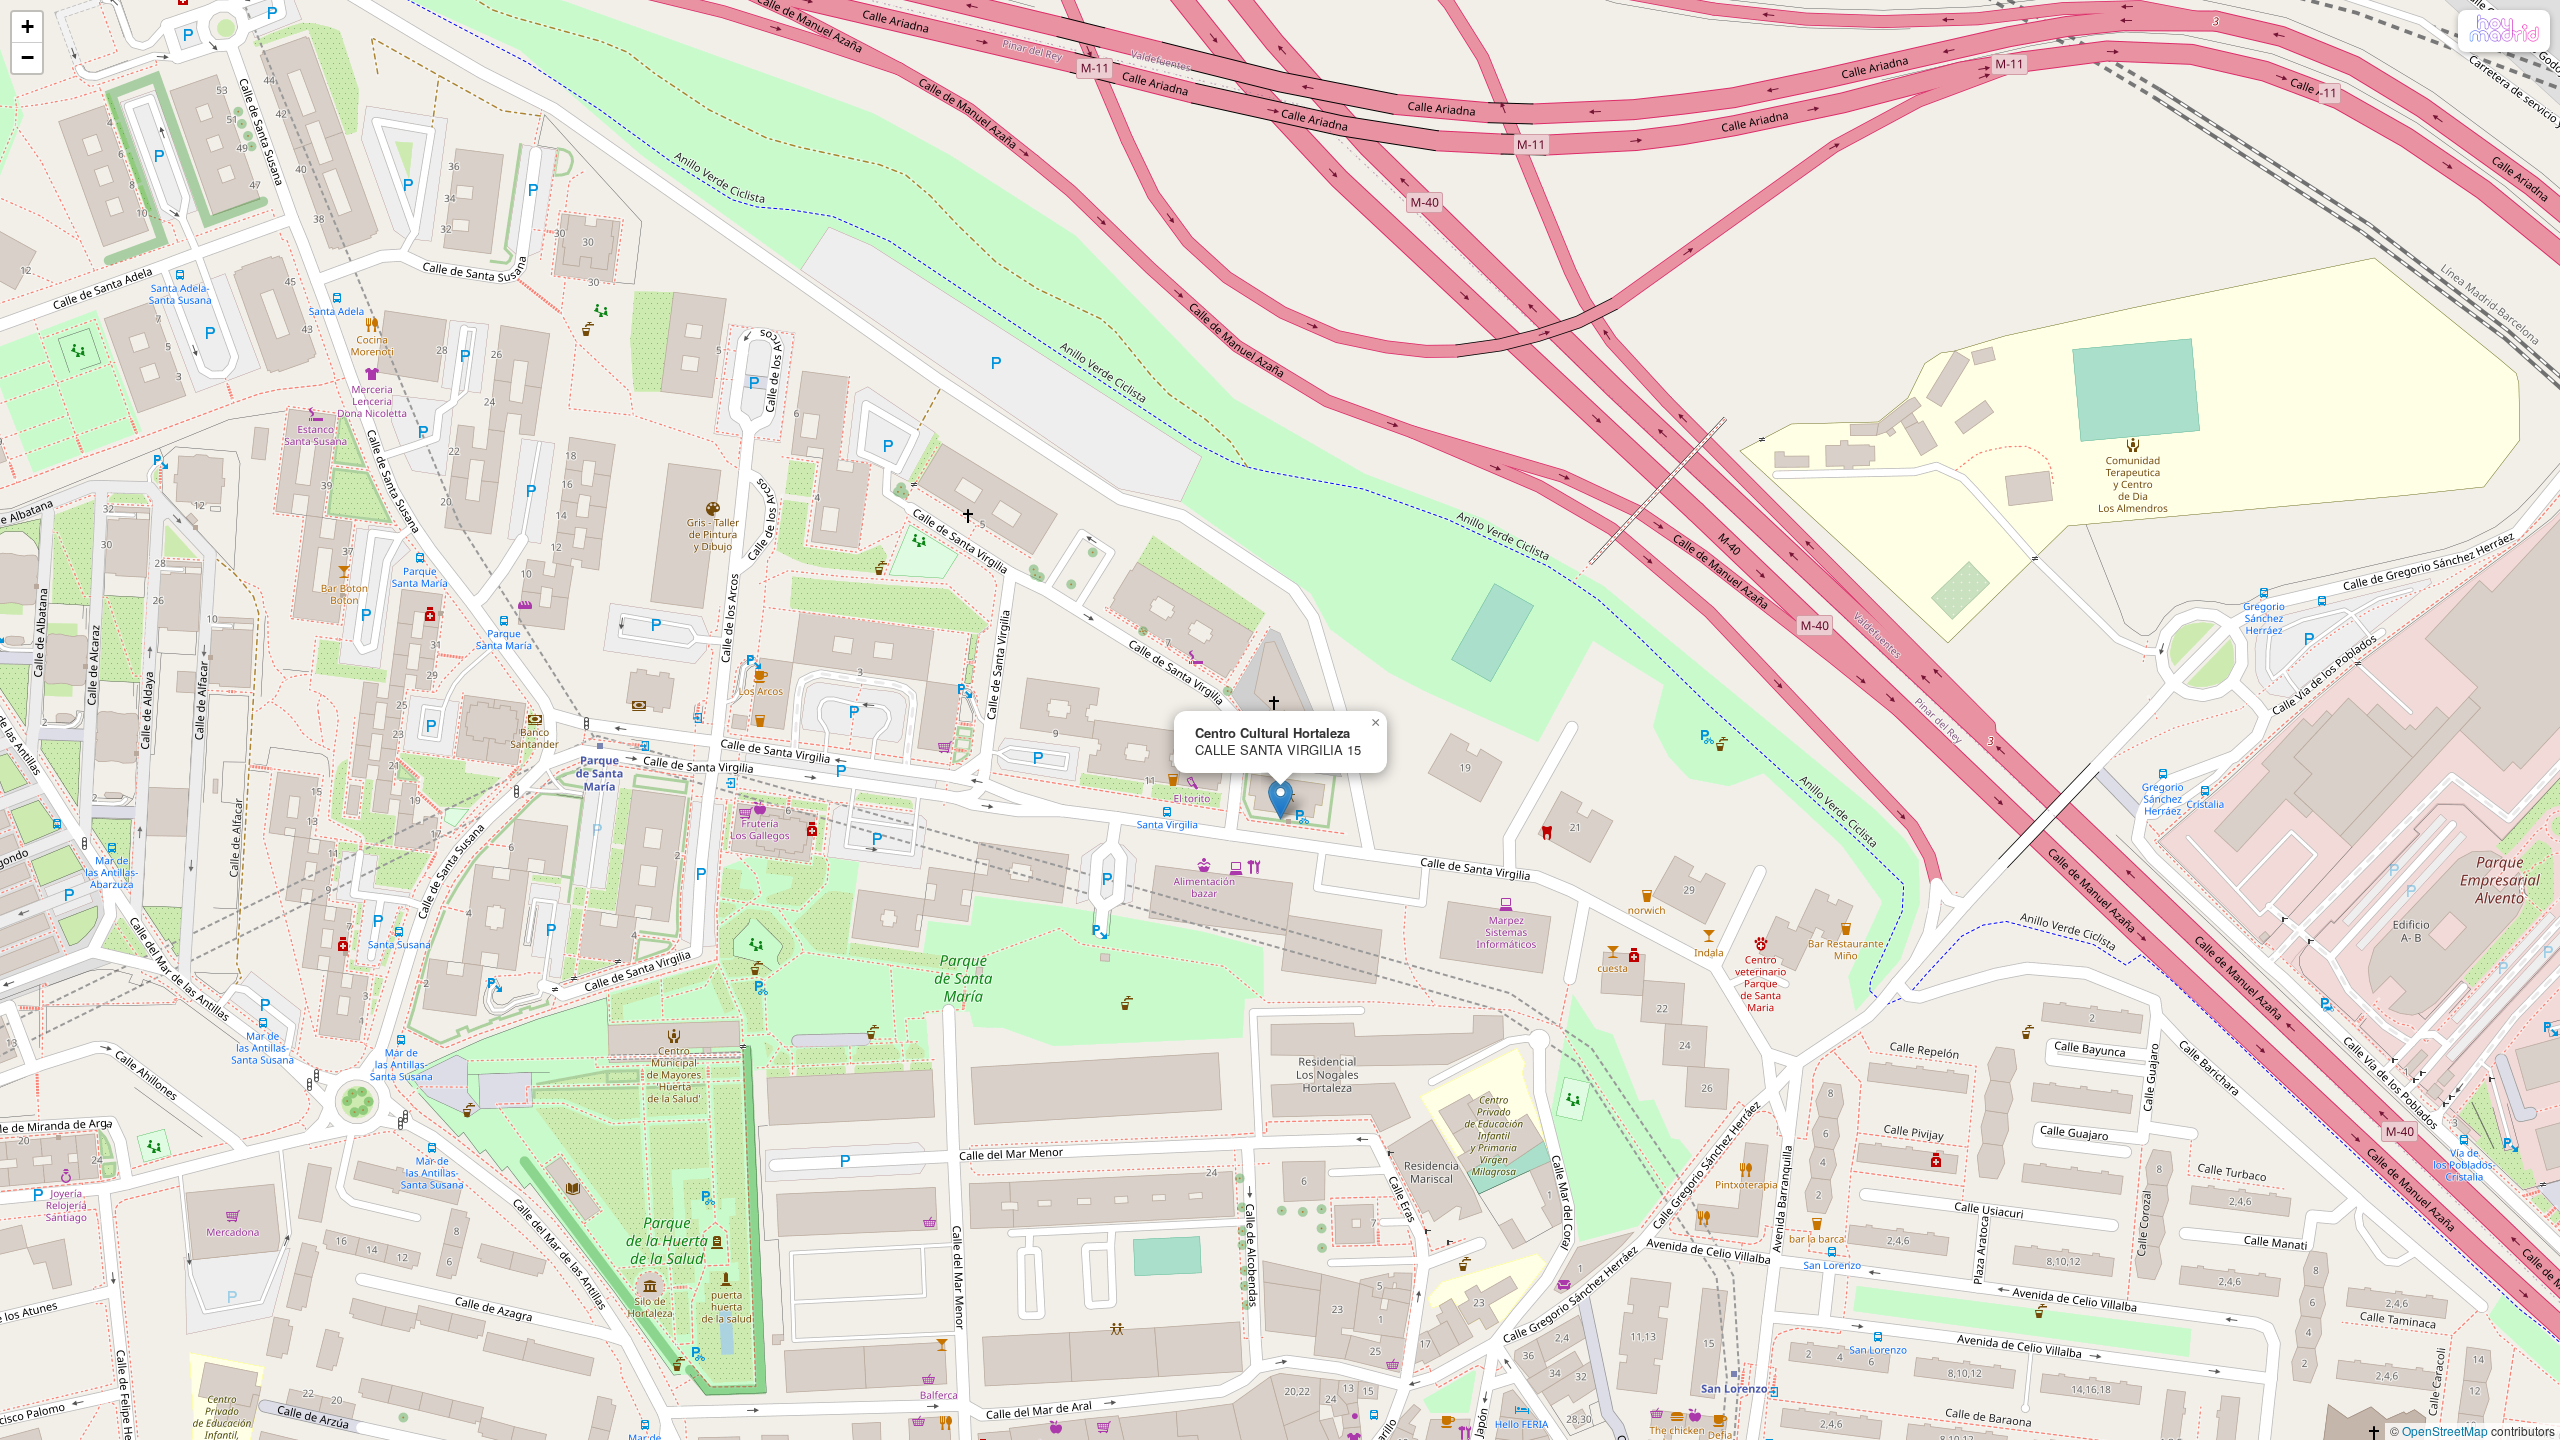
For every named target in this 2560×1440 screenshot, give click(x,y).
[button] (1280, 799)
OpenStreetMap (2445, 1430)
